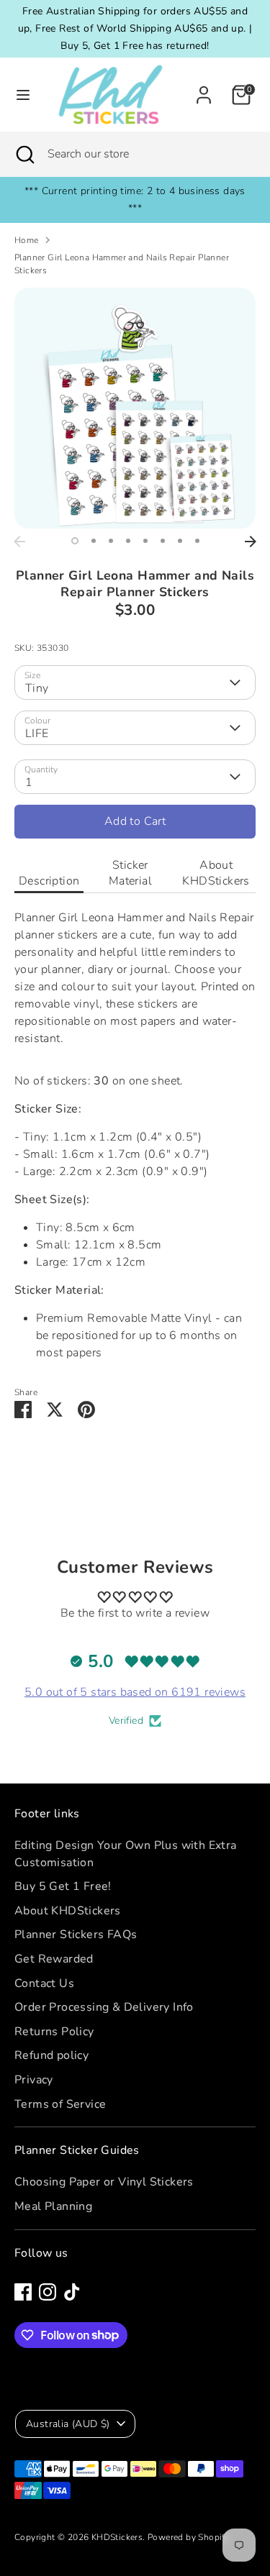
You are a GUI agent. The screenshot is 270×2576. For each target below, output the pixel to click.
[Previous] (19, 542)
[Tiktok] (72, 2292)
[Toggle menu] (19, 95)
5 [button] (145, 541)
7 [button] (180, 541)
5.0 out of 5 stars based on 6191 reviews (135, 1692)
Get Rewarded (54, 1959)
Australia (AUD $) (68, 2424)
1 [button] (75, 541)
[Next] (251, 542)
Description (49, 881)
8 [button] (197, 541)
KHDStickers (117, 2537)
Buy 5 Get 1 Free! (63, 1886)
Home (27, 240)
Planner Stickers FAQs (76, 1935)
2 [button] (94, 541)
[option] (135, 408)
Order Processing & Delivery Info (104, 2007)
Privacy (34, 2080)
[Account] (204, 89)
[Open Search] (24, 154)
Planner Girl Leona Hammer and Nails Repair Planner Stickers (122, 264)
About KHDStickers (216, 873)
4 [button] (128, 541)
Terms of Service (60, 2104)
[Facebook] (23, 2292)
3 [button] (111, 541)
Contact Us (44, 1983)
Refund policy (51, 2055)
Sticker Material (130, 873)
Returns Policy (54, 2032)
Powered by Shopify (189, 2537)
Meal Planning (53, 2206)
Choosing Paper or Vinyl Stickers (104, 2182)
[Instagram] (48, 2292)
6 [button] (163, 541)
